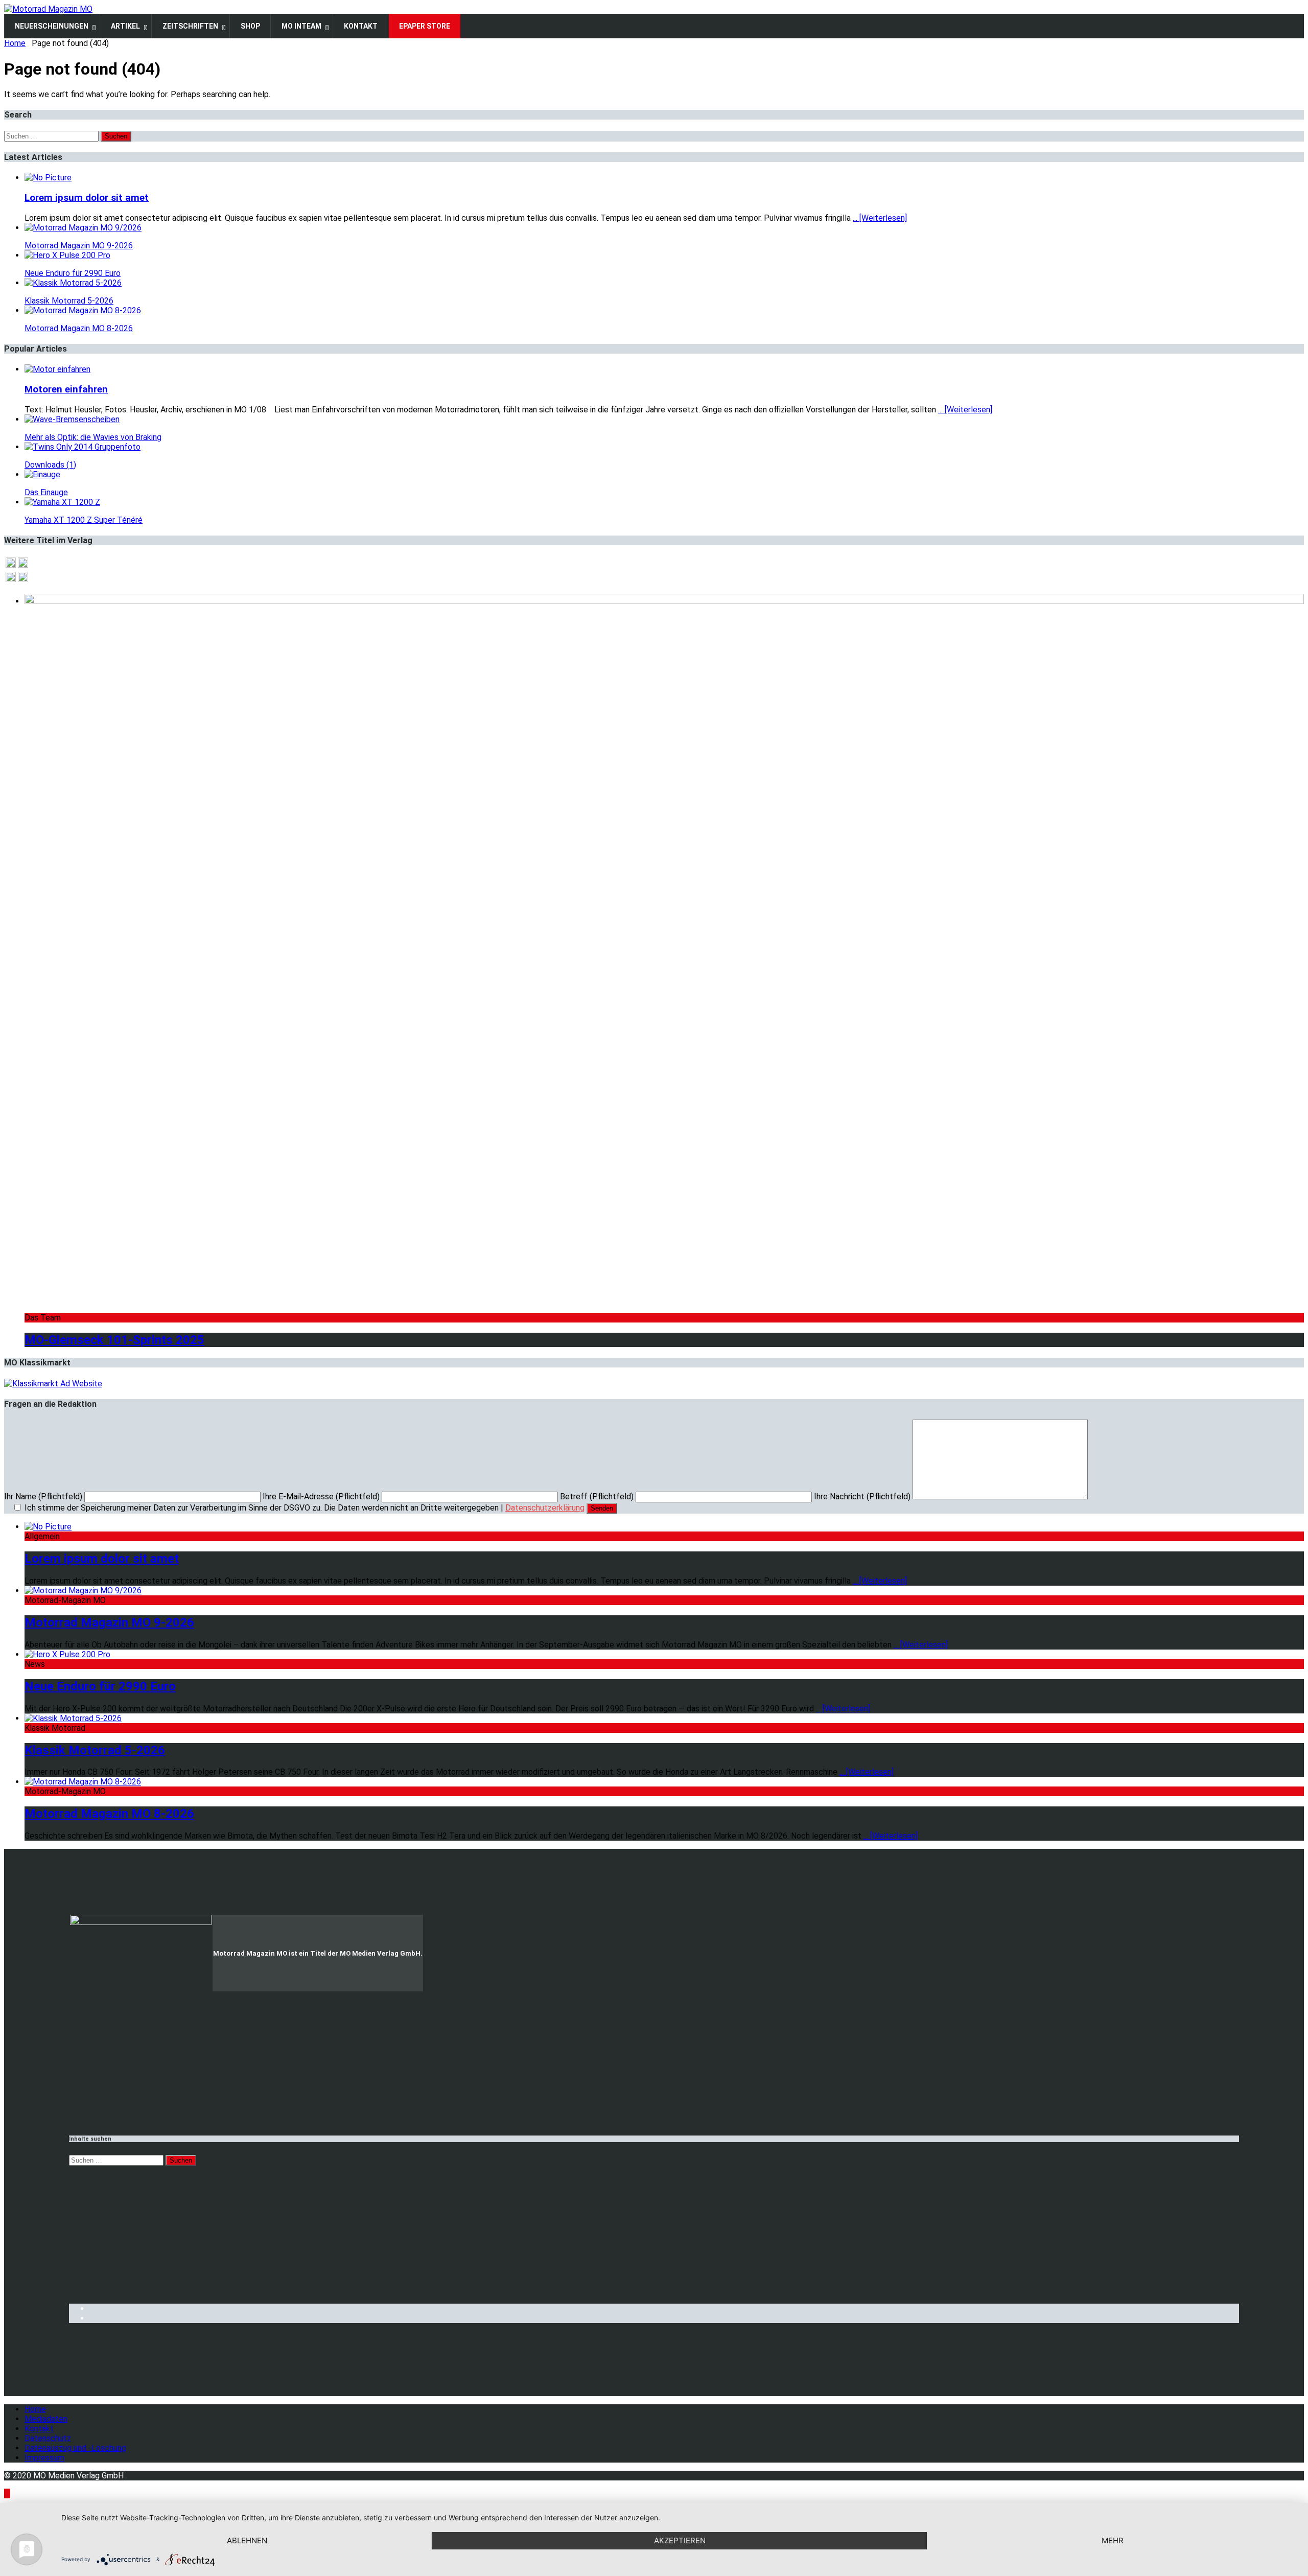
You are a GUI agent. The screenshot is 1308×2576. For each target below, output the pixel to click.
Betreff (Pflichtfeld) (598, 1496)
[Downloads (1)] (83, 447)
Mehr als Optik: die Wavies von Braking (93, 437)
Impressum (44, 2458)
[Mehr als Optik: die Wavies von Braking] (72, 419)
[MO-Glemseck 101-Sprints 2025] (664, 601)
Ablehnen (247, 2540)
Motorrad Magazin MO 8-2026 (79, 328)
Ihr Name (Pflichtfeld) (44, 1496)
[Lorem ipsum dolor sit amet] (48, 178)
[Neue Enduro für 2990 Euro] (67, 255)
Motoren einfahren (66, 389)
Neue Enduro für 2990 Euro (73, 273)
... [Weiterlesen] (880, 218)
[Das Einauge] (42, 474)
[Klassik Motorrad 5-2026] (73, 283)
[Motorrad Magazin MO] (48, 9)
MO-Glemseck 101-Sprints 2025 (114, 1340)
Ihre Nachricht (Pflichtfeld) (863, 1496)
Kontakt (39, 2429)
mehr (1113, 2540)
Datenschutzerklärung (545, 1508)
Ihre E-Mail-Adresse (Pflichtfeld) (322, 1496)
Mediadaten (46, 2419)
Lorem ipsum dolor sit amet (87, 198)
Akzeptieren (680, 2540)
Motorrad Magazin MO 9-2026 (79, 246)
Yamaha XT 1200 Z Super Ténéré (84, 520)
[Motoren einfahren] (57, 369)
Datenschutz (48, 2438)
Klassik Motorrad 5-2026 (69, 301)
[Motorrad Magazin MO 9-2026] (83, 228)
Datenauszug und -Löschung (75, 2448)
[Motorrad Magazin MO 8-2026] (83, 310)
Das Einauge (46, 492)
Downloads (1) (50, 465)
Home (35, 2409)
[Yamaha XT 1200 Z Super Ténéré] (62, 502)
